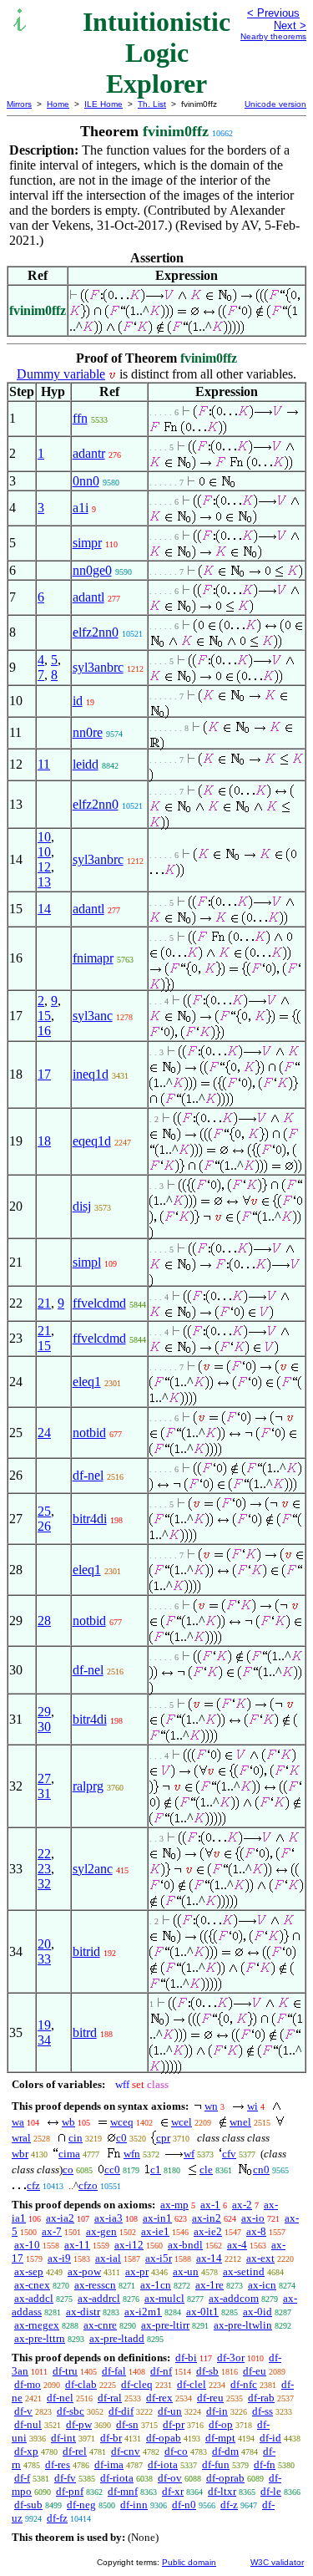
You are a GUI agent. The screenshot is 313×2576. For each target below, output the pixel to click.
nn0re (88, 732)
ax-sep (29, 2271)
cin (76, 2138)
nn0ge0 (92, 570)
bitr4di (90, 1519)
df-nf (161, 2371)
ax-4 (237, 2245)
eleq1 (87, 1382)
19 (44, 2025)
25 (44, 1511)
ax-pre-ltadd (117, 2338)
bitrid (86, 1951)
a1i (81, 508)
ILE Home (103, 104)
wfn (132, 2154)
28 (44, 1621)
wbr (20, 2154)
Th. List (152, 104)
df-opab (164, 2438)
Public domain (189, 2562)
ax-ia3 (109, 2218)
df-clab (81, 2384)
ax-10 (27, 2245)
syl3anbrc (98, 667)
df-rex (159, 2398)
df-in (217, 2411)
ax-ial (108, 2258)
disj (82, 1206)
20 (44, 1944)
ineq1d (91, 1074)
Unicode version (275, 104)
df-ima (109, 2464)
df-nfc (244, 2384)
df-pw (79, 2424)
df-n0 (184, 2505)
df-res (58, 2464)
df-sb (207, 2371)
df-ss (263, 2411)
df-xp (26, 2451)
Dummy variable (61, 374)
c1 (156, 2170)
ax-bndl (185, 2245)
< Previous (273, 13)
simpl (87, 1262)
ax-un (186, 2271)
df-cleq (137, 2384)
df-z (229, 2505)
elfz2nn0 (96, 632)
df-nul (28, 2424)
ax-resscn (95, 2285)
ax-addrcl (99, 2298)
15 (44, 1016)
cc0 (112, 2170)
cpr (163, 2138)
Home (58, 104)
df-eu (255, 2371)
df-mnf (123, 2491)
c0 (121, 2138)
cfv (229, 2154)
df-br (111, 2438)
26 (44, 1526)
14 (44, 909)
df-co (176, 2451)
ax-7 (52, 2231)
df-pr (174, 2424)
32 (44, 1884)
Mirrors (19, 104)
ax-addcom (234, 2298)
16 (44, 1031)
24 (44, 1433)
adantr (89, 453)
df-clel (192, 2384)
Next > (290, 25)
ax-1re (210, 2285)
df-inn (134, 2505)
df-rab (261, 2398)
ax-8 (256, 2231)
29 (44, 1712)
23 (44, 1869)
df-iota (163, 2464)
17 (44, 1074)
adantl (88, 597)
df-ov (170, 2478)
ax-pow (84, 2271)
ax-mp (174, 2205)
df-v (23, 2411)
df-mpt (220, 2438)
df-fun (216, 2464)
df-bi (186, 2358)
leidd (86, 764)
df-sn (127, 2424)
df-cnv (126, 2451)
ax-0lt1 (202, 2312)
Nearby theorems (273, 36)
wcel (182, 2122)
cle (206, 2170)
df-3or (231, 2358)
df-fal (114, 2371)
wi (252, 2106)
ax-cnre (100, 2325)
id (78, 701)
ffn (80, 418)
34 (44, 2040)
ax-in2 (207, 2218)
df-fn (265, 2464)
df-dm (225, 2451)
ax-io (253, 2218)
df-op (221, 2424)
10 (44, 837)
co (68, 2170)
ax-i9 (59, 2258)
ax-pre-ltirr (165, 2325)
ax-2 (242, 2205)
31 (44, 1794)
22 (44, 1854)
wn (211, 2106)
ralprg (88, 1786)
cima (69, 2154)
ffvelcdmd (99, 1303)
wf (189, 2154)
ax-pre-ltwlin (243, 2325)
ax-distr (83, 2312)
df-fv (65, 2478)
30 (44, 1727)
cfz (33, 2185)
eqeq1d (92, 1141)
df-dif (121, 2411)
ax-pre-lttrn (40, 2338)
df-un (170, 2411)
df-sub (28, 2505)
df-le (271, 2491)
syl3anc (93, 1016)
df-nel (88, 1475)
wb (68, 2122)
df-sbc (71, 2411)
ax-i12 (129, 2245)
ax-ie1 (155, 2231)
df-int (63, 2438)
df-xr (173, 2491)
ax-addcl (34, 2298)
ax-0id (257, 2312)
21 (44, 1303)
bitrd (85, 2032)
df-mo (28, 2384)
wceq (122, 2122)
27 (44, 1778)
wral (21, 2138)
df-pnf (70, 2491)
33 (44, 1959)
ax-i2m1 (143, 2312)
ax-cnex (32, 2285)
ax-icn (262, 2285)
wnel (240, 2122)
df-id (270, 2438)
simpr (87, 543)
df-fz (57, 2518)
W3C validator (277, 2562)
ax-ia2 (60, 2218)
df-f (22, 2478)
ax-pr (137, 2271)
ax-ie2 (208, 2231)
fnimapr (93, 958)
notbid (89, 1433)
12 (44, 867)
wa (18, 2122)
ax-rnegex (37, 2325)
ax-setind (244, 2271)
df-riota (117, 2478)
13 (44, 882)
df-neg (81, 2505)
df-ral (110, 2398)
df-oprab (225, 2478)
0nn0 (86, 481)
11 (44, 764)
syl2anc (93, 1869)
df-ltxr (222, 2491)
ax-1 (210, 2205)
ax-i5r (159, 2258)
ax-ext (260, 2258)
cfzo (88, 2185)
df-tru (65, 2371)
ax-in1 (157, 2218)
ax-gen (101, 2231)
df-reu (210, 2398)
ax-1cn (156, 2285)
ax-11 (77, 2245)
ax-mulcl (164, 2298)
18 (44, 1141)
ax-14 (209, 2258)
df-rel (75, 2451)
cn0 (261, 2170)
